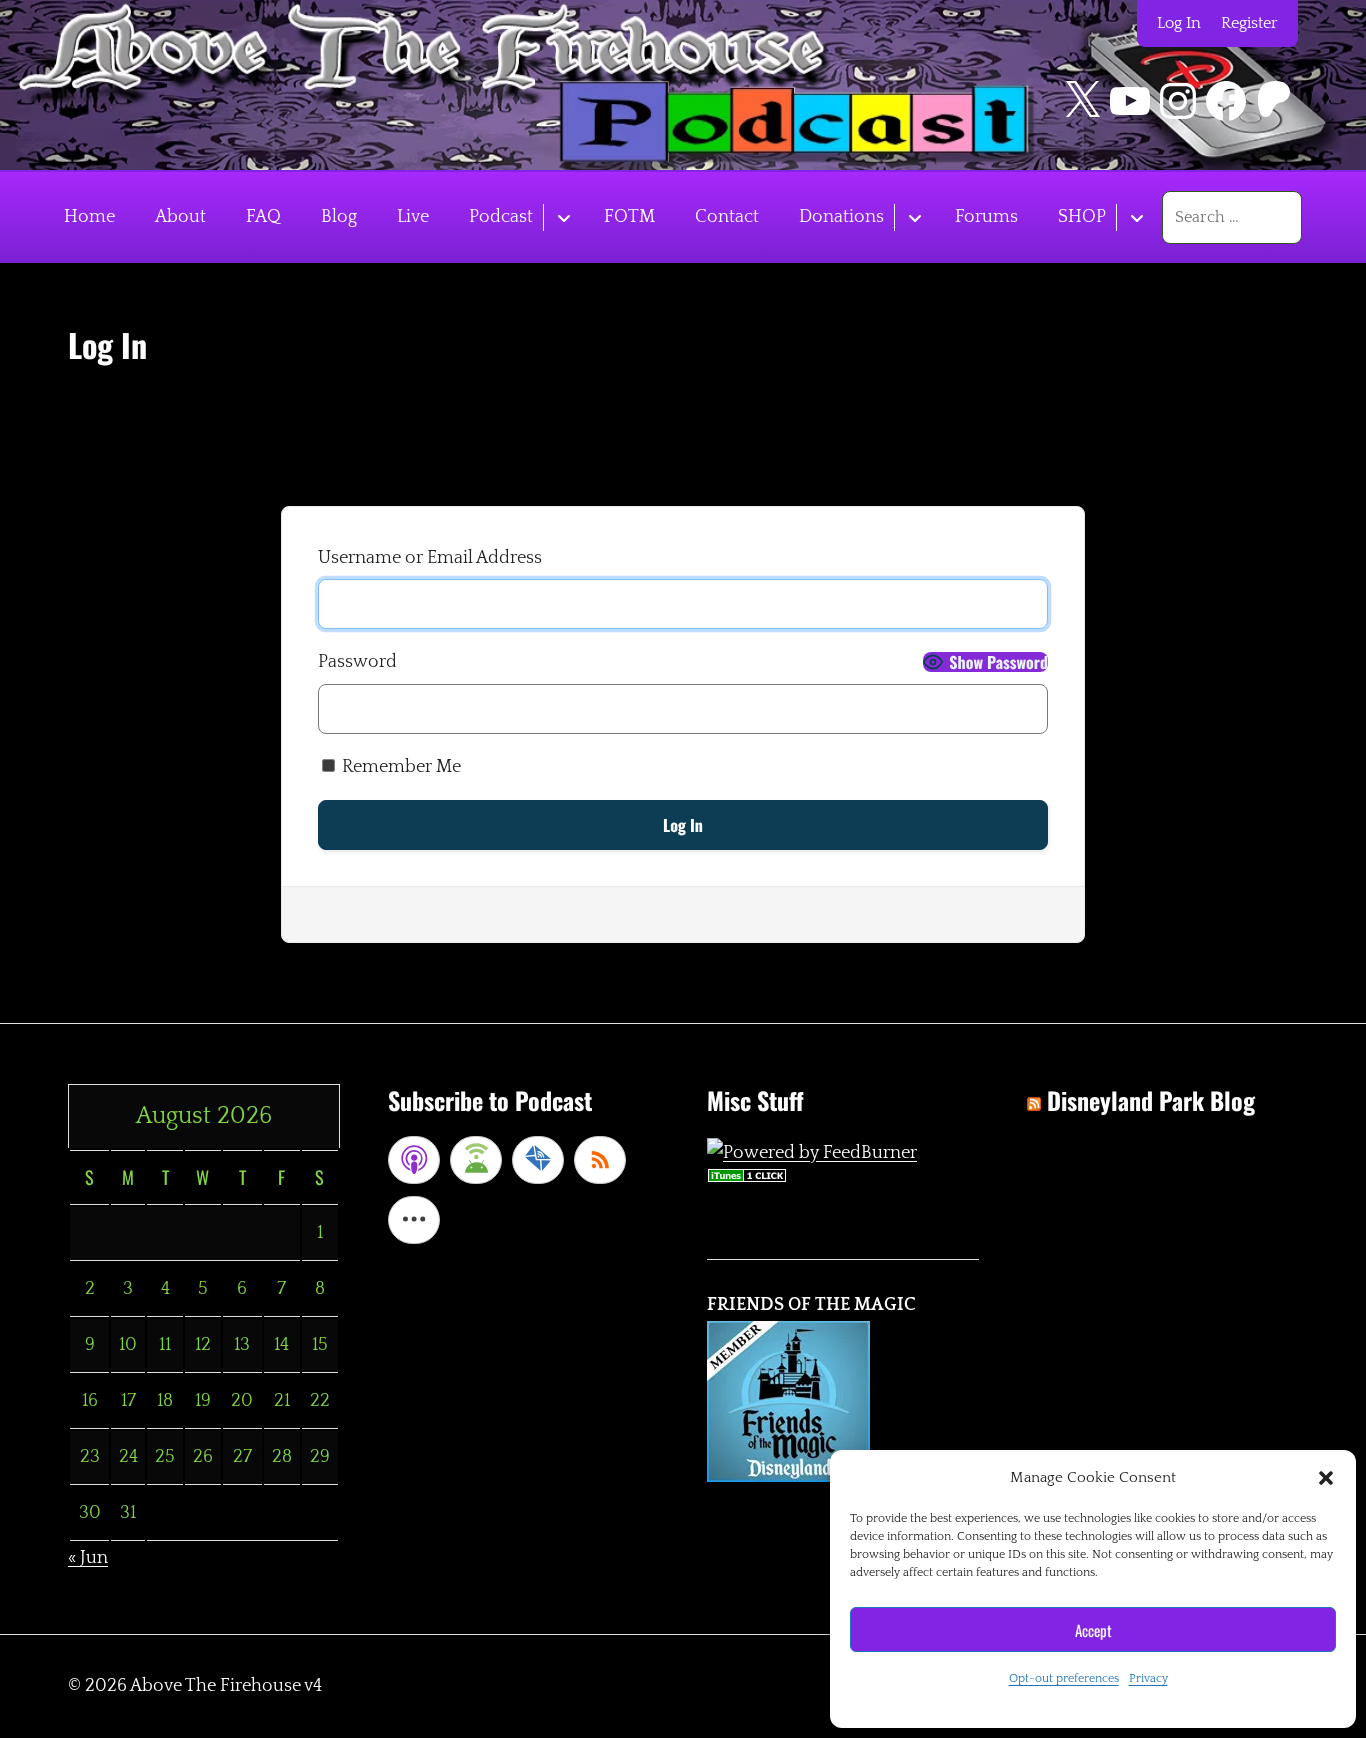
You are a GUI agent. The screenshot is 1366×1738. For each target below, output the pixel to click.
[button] (1326, 1478)
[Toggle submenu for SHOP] (1136, 217)
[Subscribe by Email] (538, 1160)
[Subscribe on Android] (476, 1160)
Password (357, 662)
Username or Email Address (430, 558)
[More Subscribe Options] (414, 1220)
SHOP (1082, 217)
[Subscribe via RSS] (600, 1160)
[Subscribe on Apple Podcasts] (414, 1160)
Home (89, 217)
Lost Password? (380, 914)
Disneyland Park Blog (1151, 1100)
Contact (727, 217)
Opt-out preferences (1064, 1678)
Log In (1179, 23)
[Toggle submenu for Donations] (914, 217)
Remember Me (399, 767)
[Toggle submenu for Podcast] (563, 217)
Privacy (1148, 1678)
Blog (339, 217)
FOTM (629, 217)
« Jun (88, 1558)
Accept (1093, 1630)
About (180, 217)
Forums (986, 217)
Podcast (501, 217)
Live (413, 217)
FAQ (263, 217)
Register (1249, 23)
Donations (841, 217)
